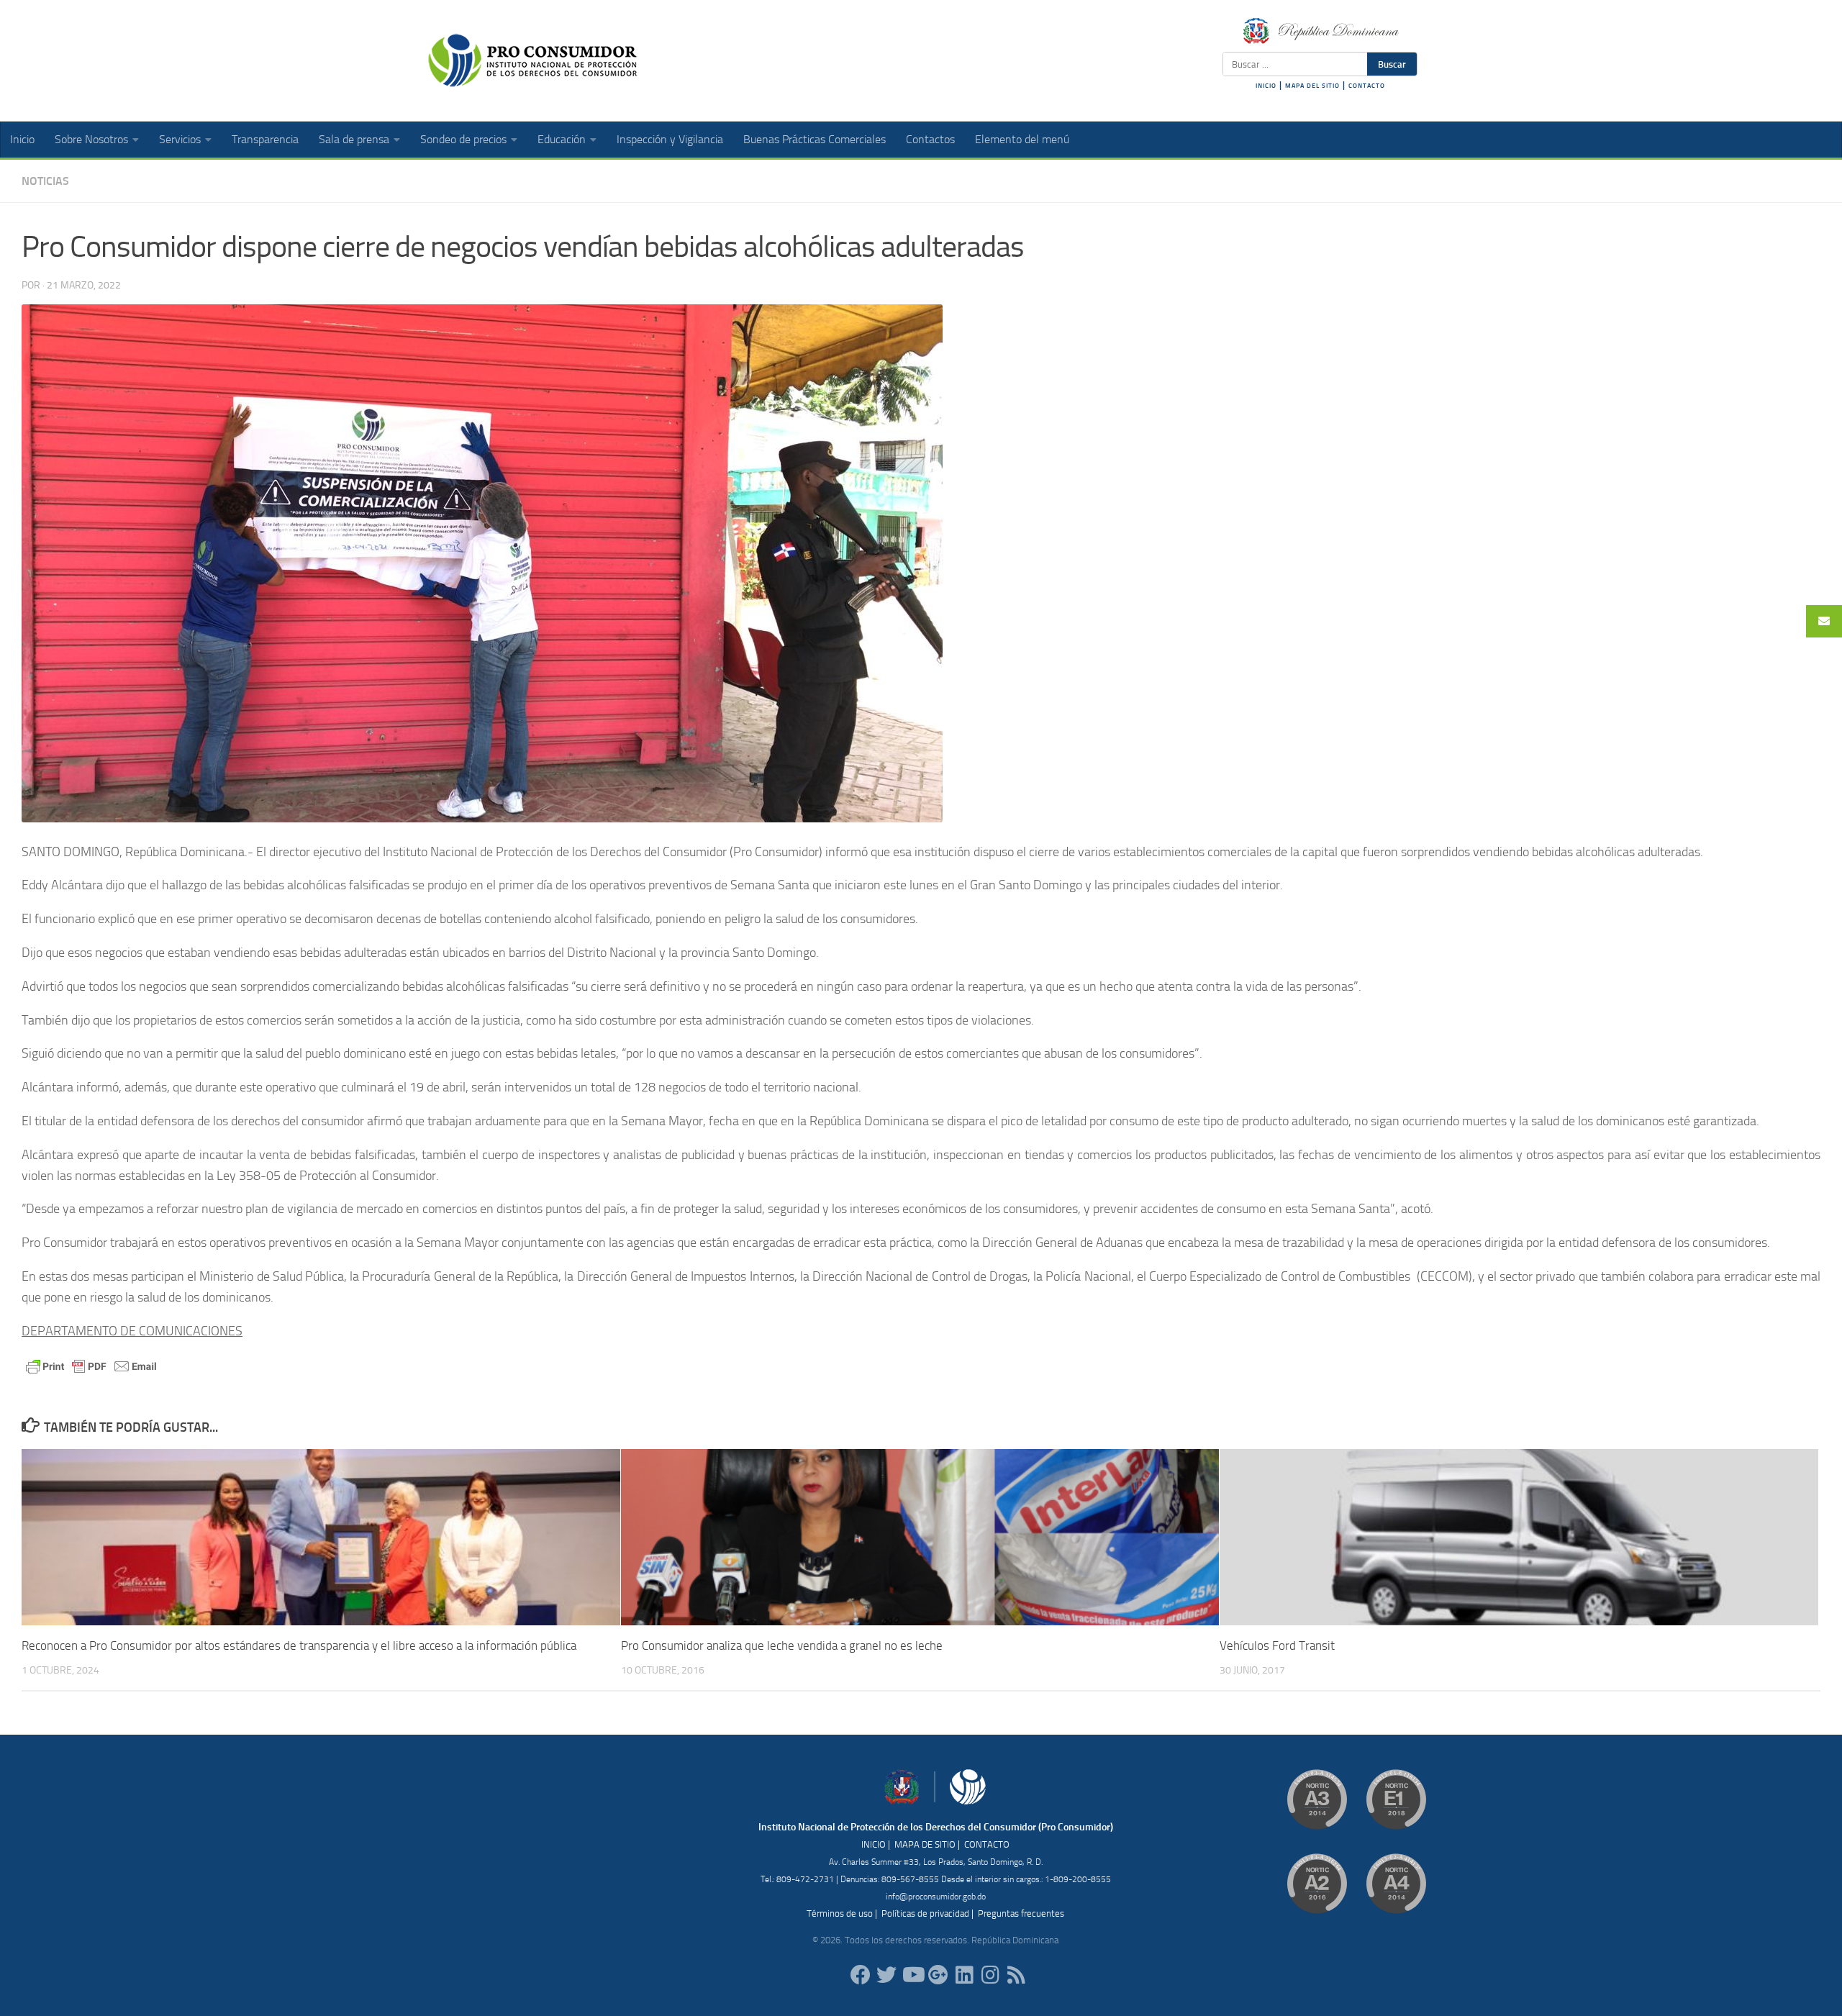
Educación (562, 139)
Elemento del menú (1022, 139)
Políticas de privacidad (925, 1913)
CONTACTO (1367, 86)
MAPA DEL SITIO (1312, 86)
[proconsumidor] (964, 1975)
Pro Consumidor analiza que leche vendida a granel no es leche (782, 1645)
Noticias (45, 181)
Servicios (180, 139)
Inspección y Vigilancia (670, 139)
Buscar (1392, 64)
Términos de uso (840, 1913)
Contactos (930, 139)
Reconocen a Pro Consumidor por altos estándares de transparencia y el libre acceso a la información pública (299, 1645)
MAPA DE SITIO (925, 1844)
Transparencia (265, 139)
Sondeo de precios (463, 139)
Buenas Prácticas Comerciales (815, 139)
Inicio (22, 139)
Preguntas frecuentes (1021, 1913)
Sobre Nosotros (91, 139)
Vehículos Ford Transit (1277, 1645)
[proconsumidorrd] (886, 1975)
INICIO (1266, 86)
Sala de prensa (354, 139)
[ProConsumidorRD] (861, 1975)
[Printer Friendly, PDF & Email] (91, 1365)
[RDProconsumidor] (912, 1975)
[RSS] (1016, 1975)
